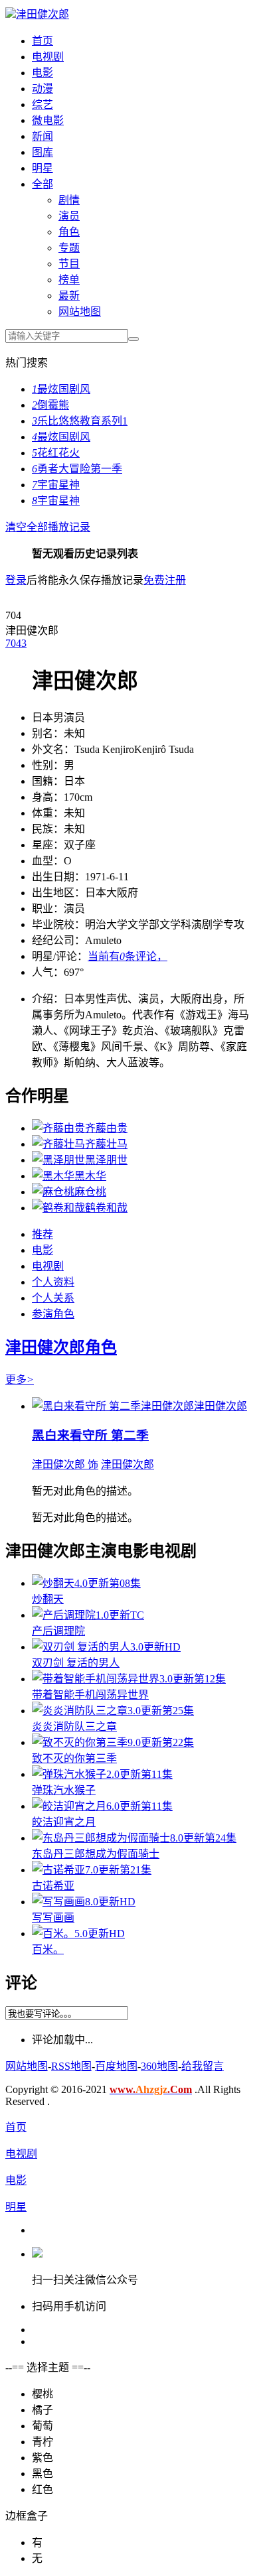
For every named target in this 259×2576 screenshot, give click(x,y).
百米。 (48, 1949)
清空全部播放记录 (48, 527)
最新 (69, 296)
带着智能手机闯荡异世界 (90, 1695)
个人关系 (53, 1298)
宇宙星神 (56, 485)
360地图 (159, 2066)
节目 (69, 264)
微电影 (48, 120)
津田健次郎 (43, 14)
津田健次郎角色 (61, 1347)
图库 (43, 152)
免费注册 (165, 580)
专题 (69, 248)
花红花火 (56, 453)
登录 (16, 580)
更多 (20, 1380)
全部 (43, 184)
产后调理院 (58, 1631)
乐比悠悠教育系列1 (80, 421)
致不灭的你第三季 (74, 1758)
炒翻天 (48, 1599)
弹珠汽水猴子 (64, 1790)
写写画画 (53, 1918)
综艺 (43, 104)
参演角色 (53, 1314)
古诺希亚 (53, 1886)
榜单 (69, 280)
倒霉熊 (50, 405)
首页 (43, 41)
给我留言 (203, 2066)
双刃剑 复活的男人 (76, 1663)
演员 (69, 216)
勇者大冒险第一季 (77, 469)
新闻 (43, 136)
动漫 (43, 89)
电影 (43, 73)
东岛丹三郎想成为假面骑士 (96, 1854)
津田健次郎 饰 (65, 1464)
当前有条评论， (128, 956)
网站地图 (80, 311)
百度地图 (116, 2066)
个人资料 (53, 1282)
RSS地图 (71, 2066)
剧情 (69, 200)
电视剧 (48, 57)
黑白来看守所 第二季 (90, 1435)
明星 (43, 168)
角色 (69, 232)
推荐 (43, 1234)
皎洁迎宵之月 (64, 1822)
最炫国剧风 (61, 389)
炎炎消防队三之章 (74, 1727)
